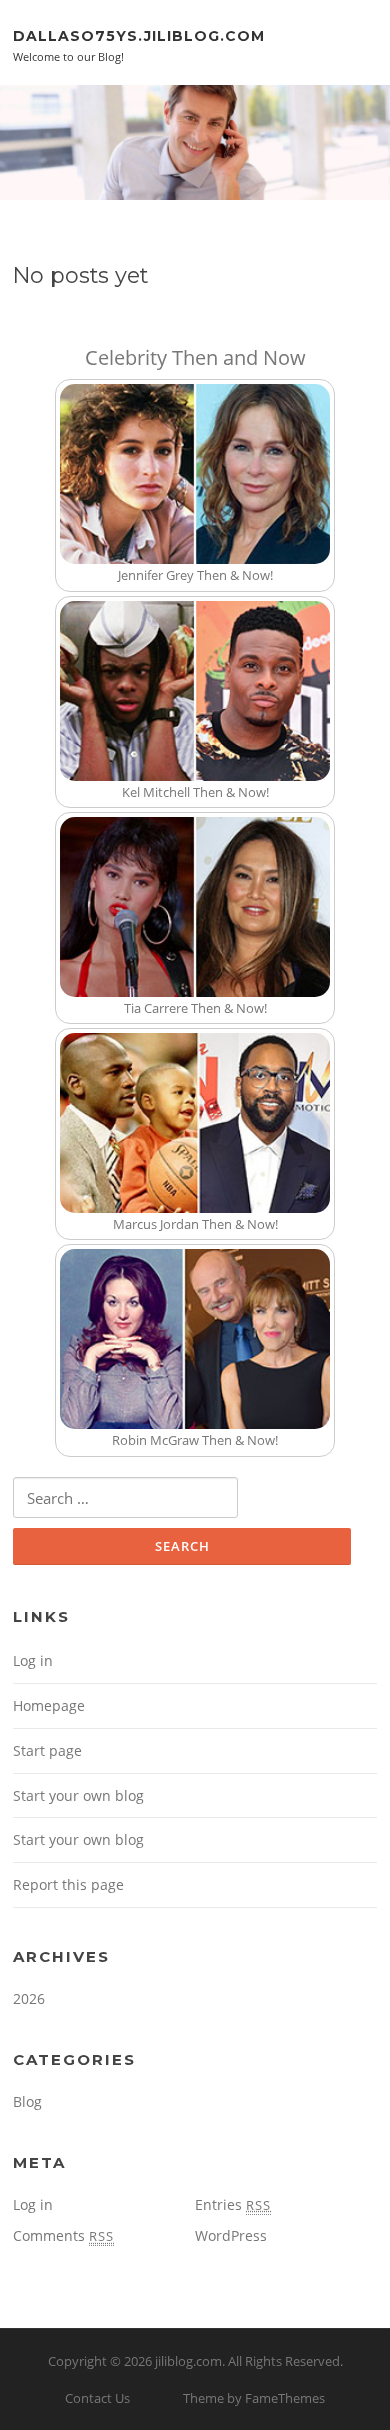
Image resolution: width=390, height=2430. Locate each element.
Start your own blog (78, 1795)
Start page (47, 1750)
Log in (33, 1660)
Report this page (68, 1884)
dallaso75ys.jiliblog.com (139, 35)
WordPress (231, 2235)
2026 (29, 1998)
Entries (233, 2204)
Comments (63, 2235)
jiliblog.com (188, 2361)
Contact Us (97, 2398)
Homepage (49, 1705)
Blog (27, 2101)
